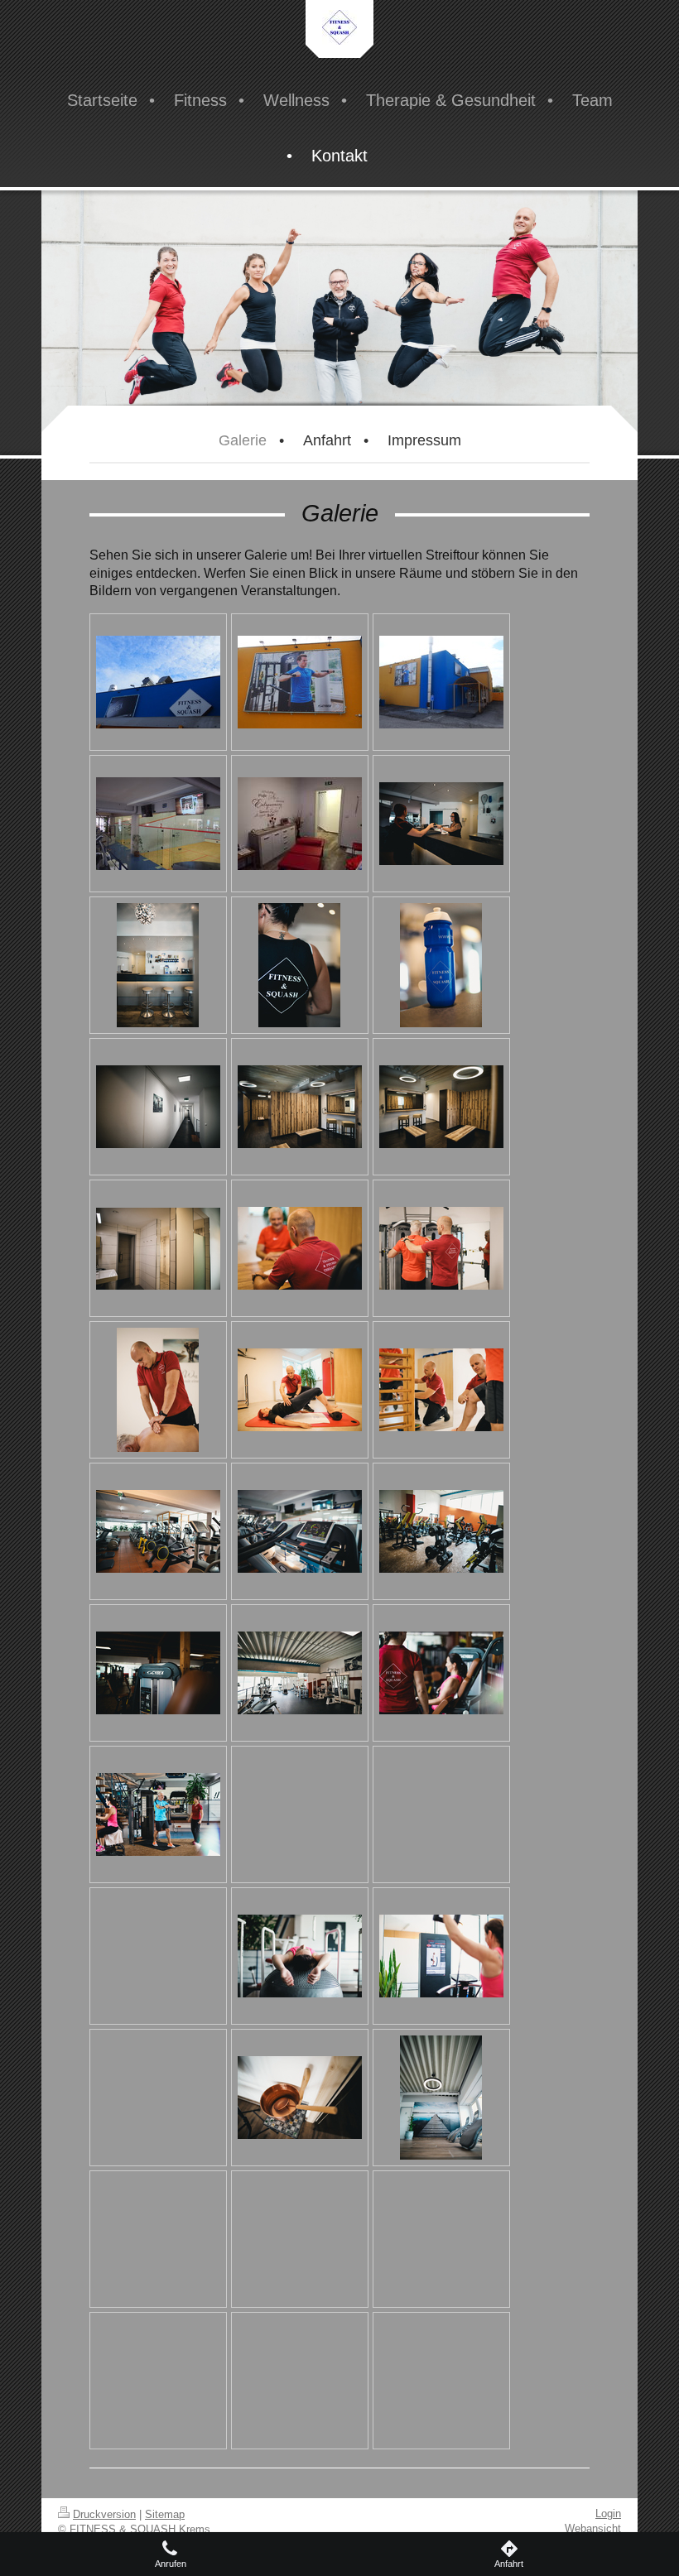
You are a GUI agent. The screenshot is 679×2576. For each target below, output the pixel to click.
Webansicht (593, 2528)
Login (608, 2514)
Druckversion (104, 2514)
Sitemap (165, 2514)
